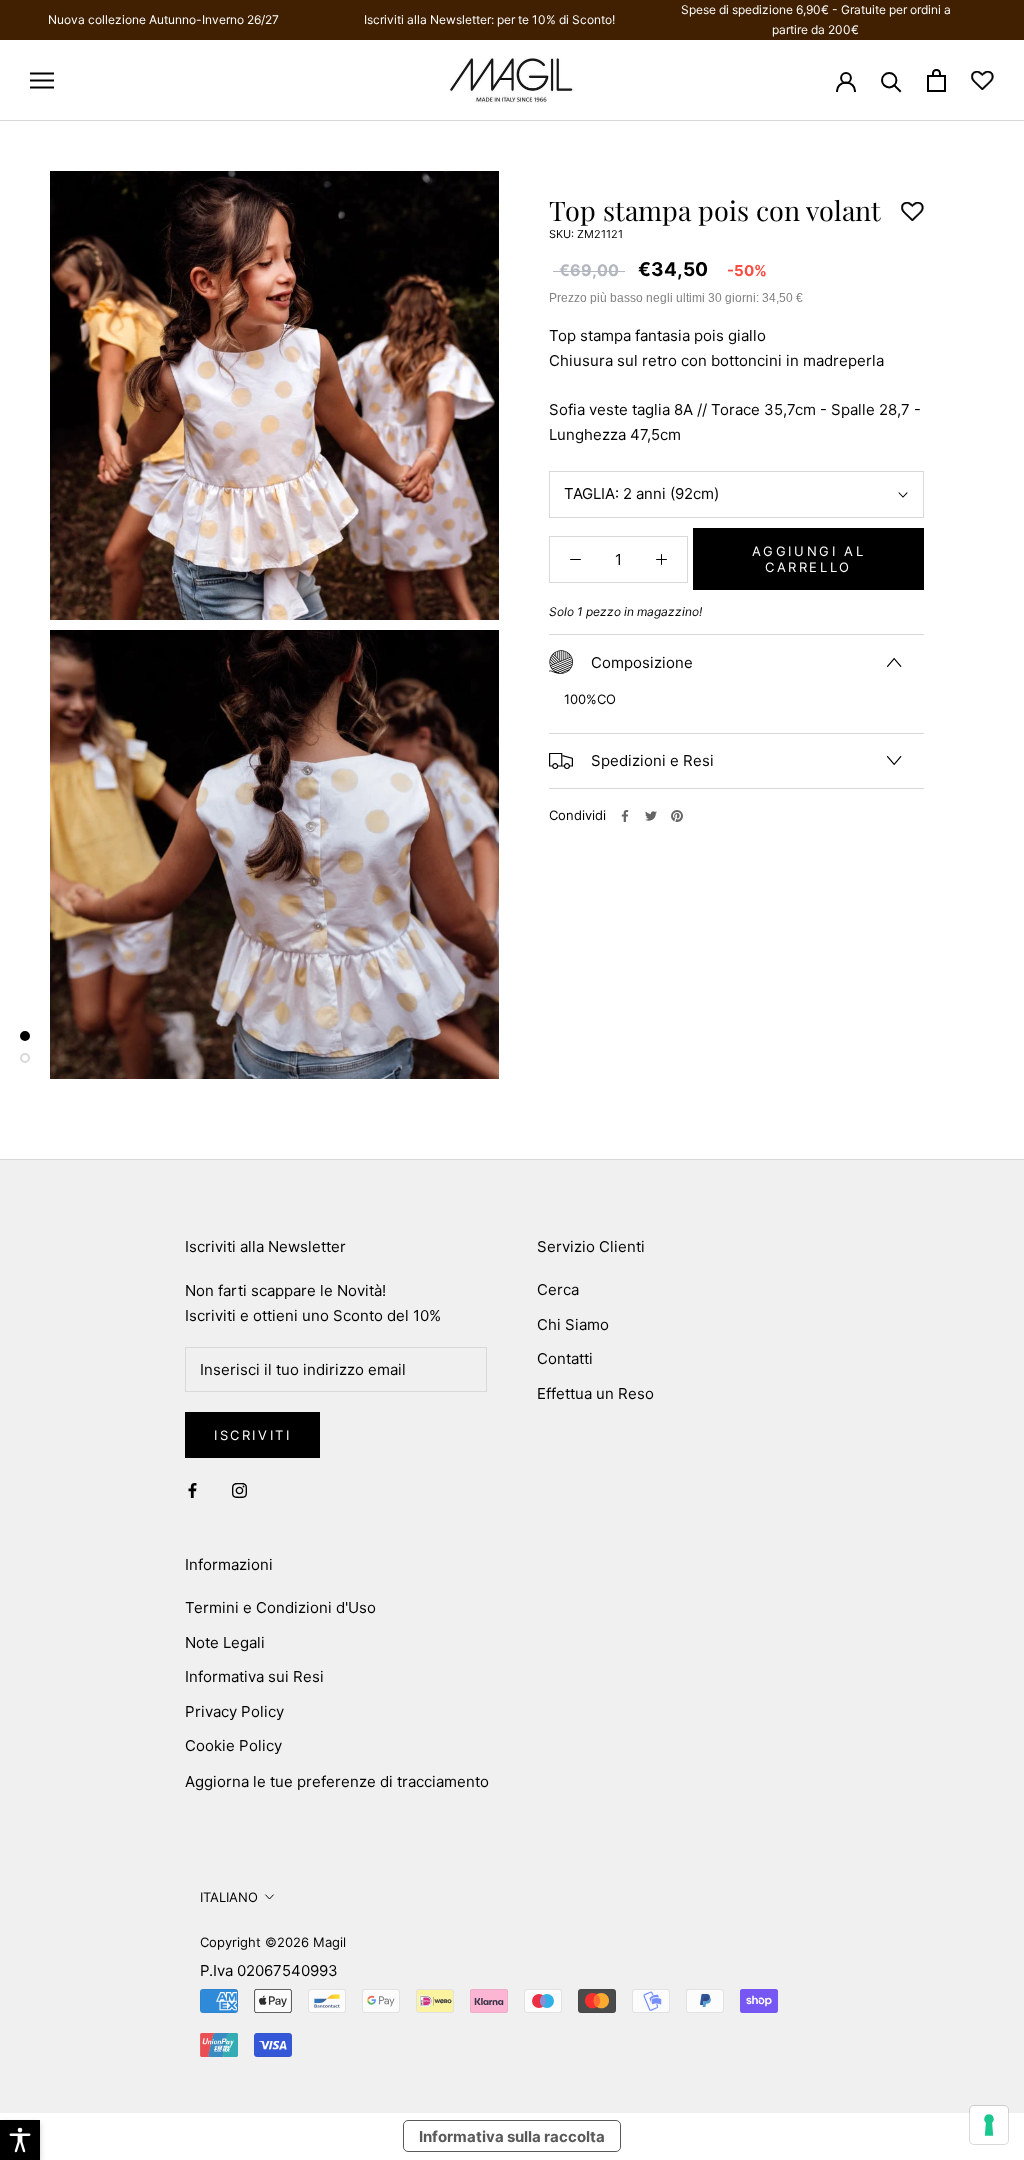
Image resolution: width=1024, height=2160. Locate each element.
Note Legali (225, 1642)
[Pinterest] (677, 816)
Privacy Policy (234, 1711)
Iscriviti (252, 1435)
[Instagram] (239, 1490)
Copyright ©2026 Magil (273, 1942)
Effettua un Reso (595, 1393)
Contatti (565, 1358)
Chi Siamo (573, 1324)
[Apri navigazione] (42, 80)
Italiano (229, 1897)
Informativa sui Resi (254, 1676)
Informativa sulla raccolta (512, 2136)
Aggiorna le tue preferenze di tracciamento (337, 1781)
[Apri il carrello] (936, 80)
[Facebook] (625, 816)
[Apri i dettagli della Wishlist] (982, 80)
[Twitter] (651, 816)
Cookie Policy (233, 1745)
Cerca (558, 1289)
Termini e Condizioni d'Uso (280, 1607)
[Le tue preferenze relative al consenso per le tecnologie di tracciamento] (989, 2125)
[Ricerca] (891, 80)
